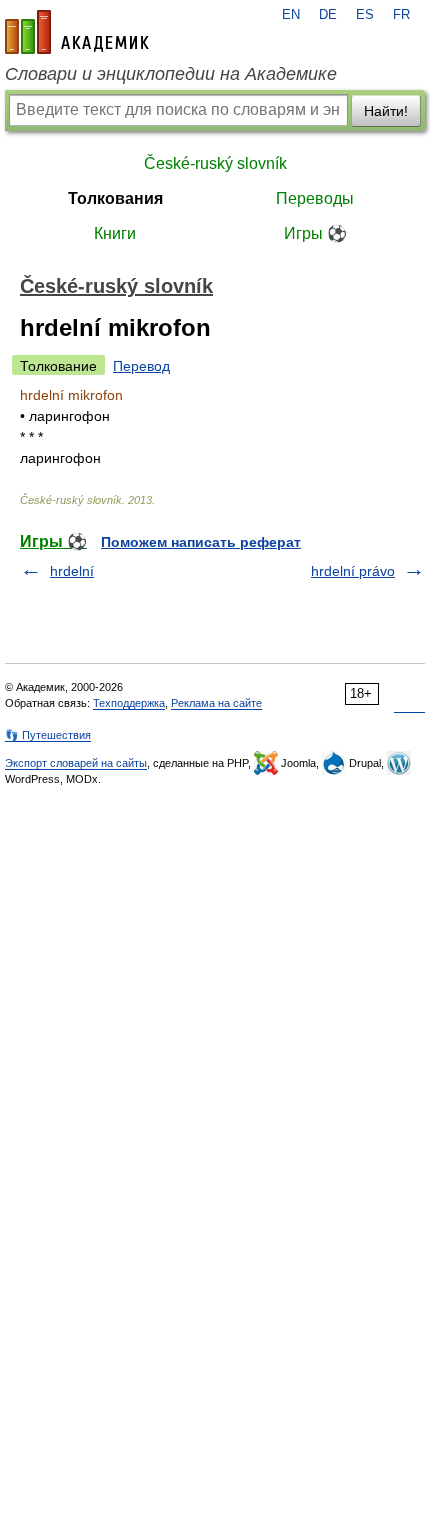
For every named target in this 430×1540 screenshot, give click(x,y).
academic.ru (77, 32)
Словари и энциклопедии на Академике (171, 74)
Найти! (386, 111)
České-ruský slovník (215, 163)
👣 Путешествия (48, 735)
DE (328, 15)
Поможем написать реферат (201, 542)
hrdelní (72, 571)
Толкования (115, 198)
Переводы (315, 198)
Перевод (141, 366)
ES (365, 15)
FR (401, 15)
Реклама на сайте (216, 703)
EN (291, 15)
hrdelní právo (353, 571)
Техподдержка (129, 703)
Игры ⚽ (315, 233)
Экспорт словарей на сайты (76, 763)
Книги (115, 233)
